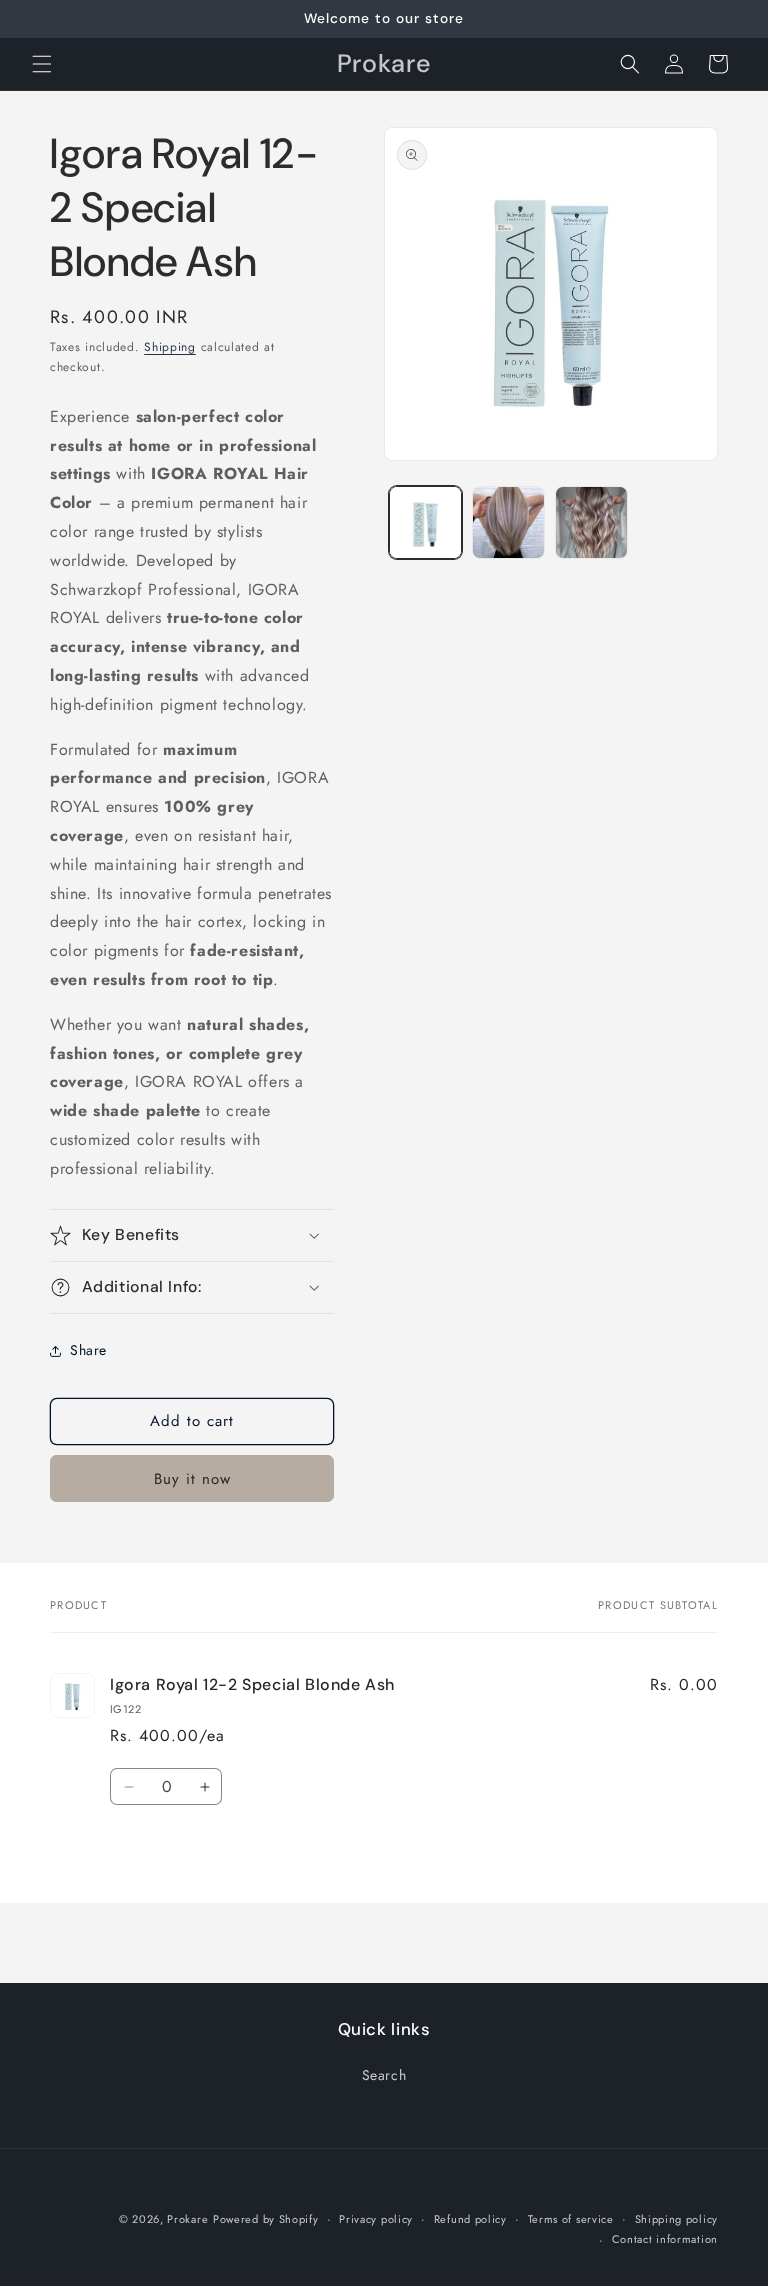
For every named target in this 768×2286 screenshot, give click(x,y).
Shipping (170, 347)
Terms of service (571, 2219)
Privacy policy (376, 2219)
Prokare (187, 2219)
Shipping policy (677, 2219)
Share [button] (88, 1350)
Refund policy (470, 2219)
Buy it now (192, 1479)
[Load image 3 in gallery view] (591, 522)
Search (384, 2075)
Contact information (665, 2239)
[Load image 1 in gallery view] (425, 522)
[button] (42, 64)
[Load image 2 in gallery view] (508, 522)
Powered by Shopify (266, 2219)
